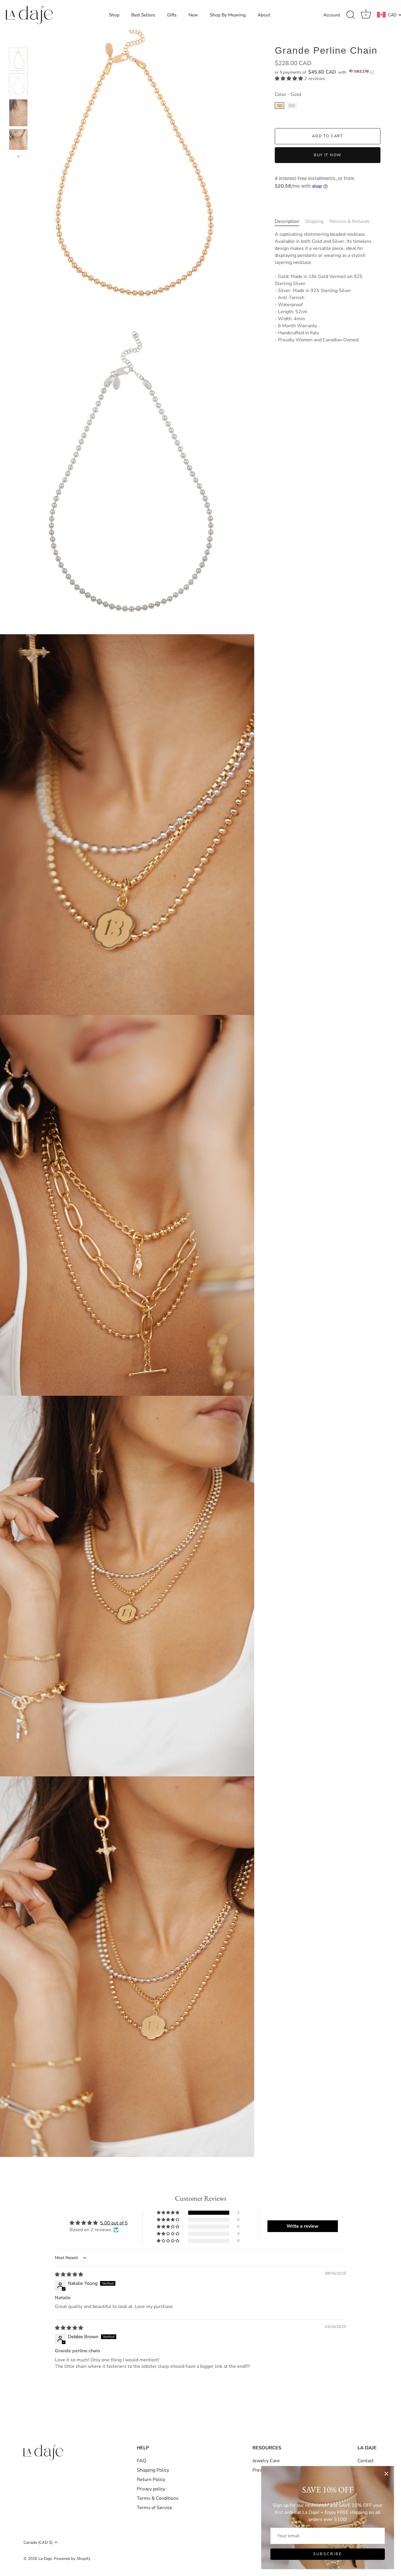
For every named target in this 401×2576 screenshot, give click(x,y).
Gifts (172, 15)
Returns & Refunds (349, 221)
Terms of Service (155, 2508)
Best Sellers (143, 15)
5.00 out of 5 (114, 2223)
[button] (328, 72)
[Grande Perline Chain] (18, 59)
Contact (366, 2461)
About (264, 15)
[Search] (351, 15)
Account (332, 15)
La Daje (45, 2559)
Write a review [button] (303, 2226)
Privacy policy (151, 2489)
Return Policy (151, 2480)
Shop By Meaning (228, 15)
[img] (69, 2275)
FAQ (141, 2461)
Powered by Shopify (72, 2559)
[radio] (279, 106)
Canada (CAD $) (38, 2542)
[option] (18, 60)
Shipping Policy (153, 2470)
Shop (114, 15)
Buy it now (328, 155)
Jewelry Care (266, 2461)
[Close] (386, 2474)
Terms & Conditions (158, 2498)
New (193, 15)
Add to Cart (328, 136)
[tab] (290, 221)
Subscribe (328, 2554)
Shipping (314, 221)
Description (287, 221)
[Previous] (18, 39)
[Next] (18, 156)
